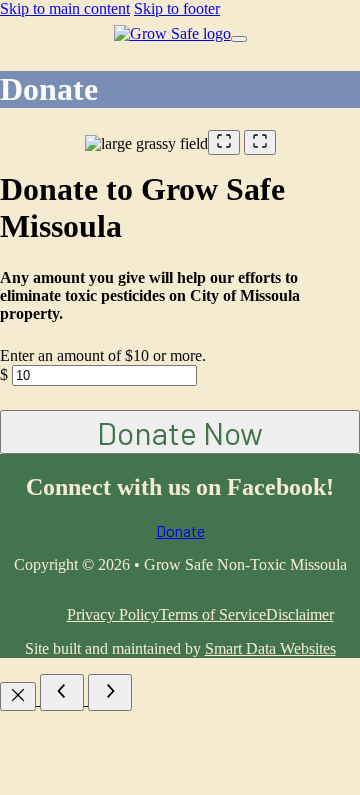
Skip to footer (177, 8)
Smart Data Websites (270, 648)
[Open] (239, 39)
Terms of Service (212, 614)
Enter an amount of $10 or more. (103, 355)
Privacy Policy (113, 614)
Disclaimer (300, 614)
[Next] (110, 692)
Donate (180, 530)
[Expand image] (224, 142)
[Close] (18, 696)
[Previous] (62, 692)
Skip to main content (65, 8)
